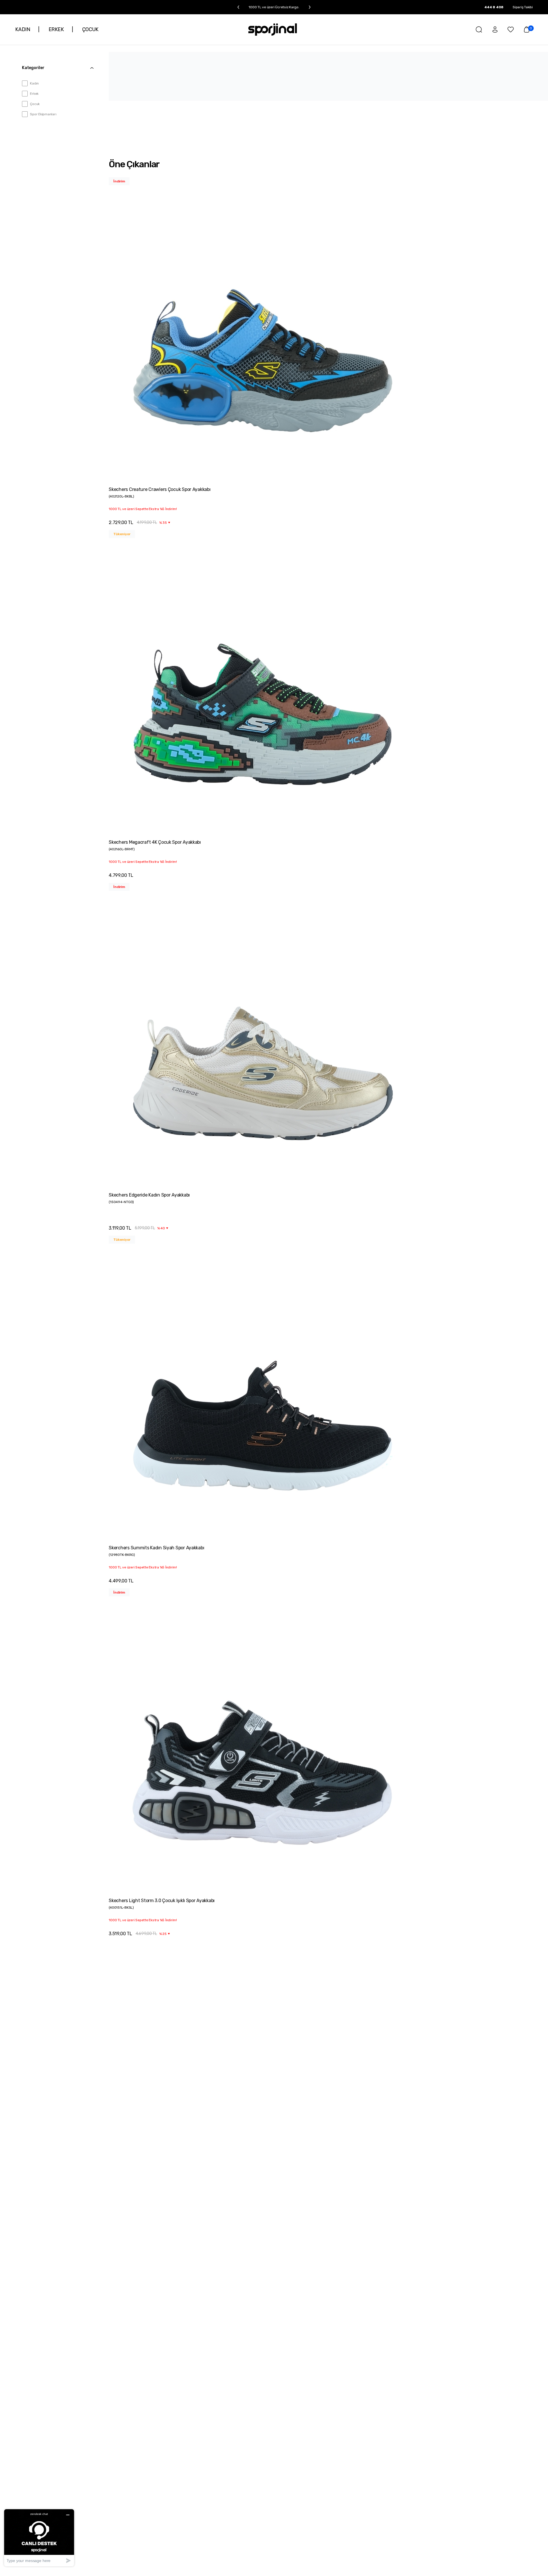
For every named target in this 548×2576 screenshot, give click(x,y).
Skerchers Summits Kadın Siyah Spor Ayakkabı (156, 1548)
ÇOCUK (90, 29)
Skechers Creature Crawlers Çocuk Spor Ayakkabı (160, 489)
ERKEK (56, 29)
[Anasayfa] (273, 30)
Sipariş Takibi (523, 7)
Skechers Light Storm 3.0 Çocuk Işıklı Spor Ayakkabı (162, 1901)
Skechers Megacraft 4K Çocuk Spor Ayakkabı (155, 842)
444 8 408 (494, 7)
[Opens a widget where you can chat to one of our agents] (39, 2538)
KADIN (23, 29)
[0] (527, 29)
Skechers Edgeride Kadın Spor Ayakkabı (149, 1195)
